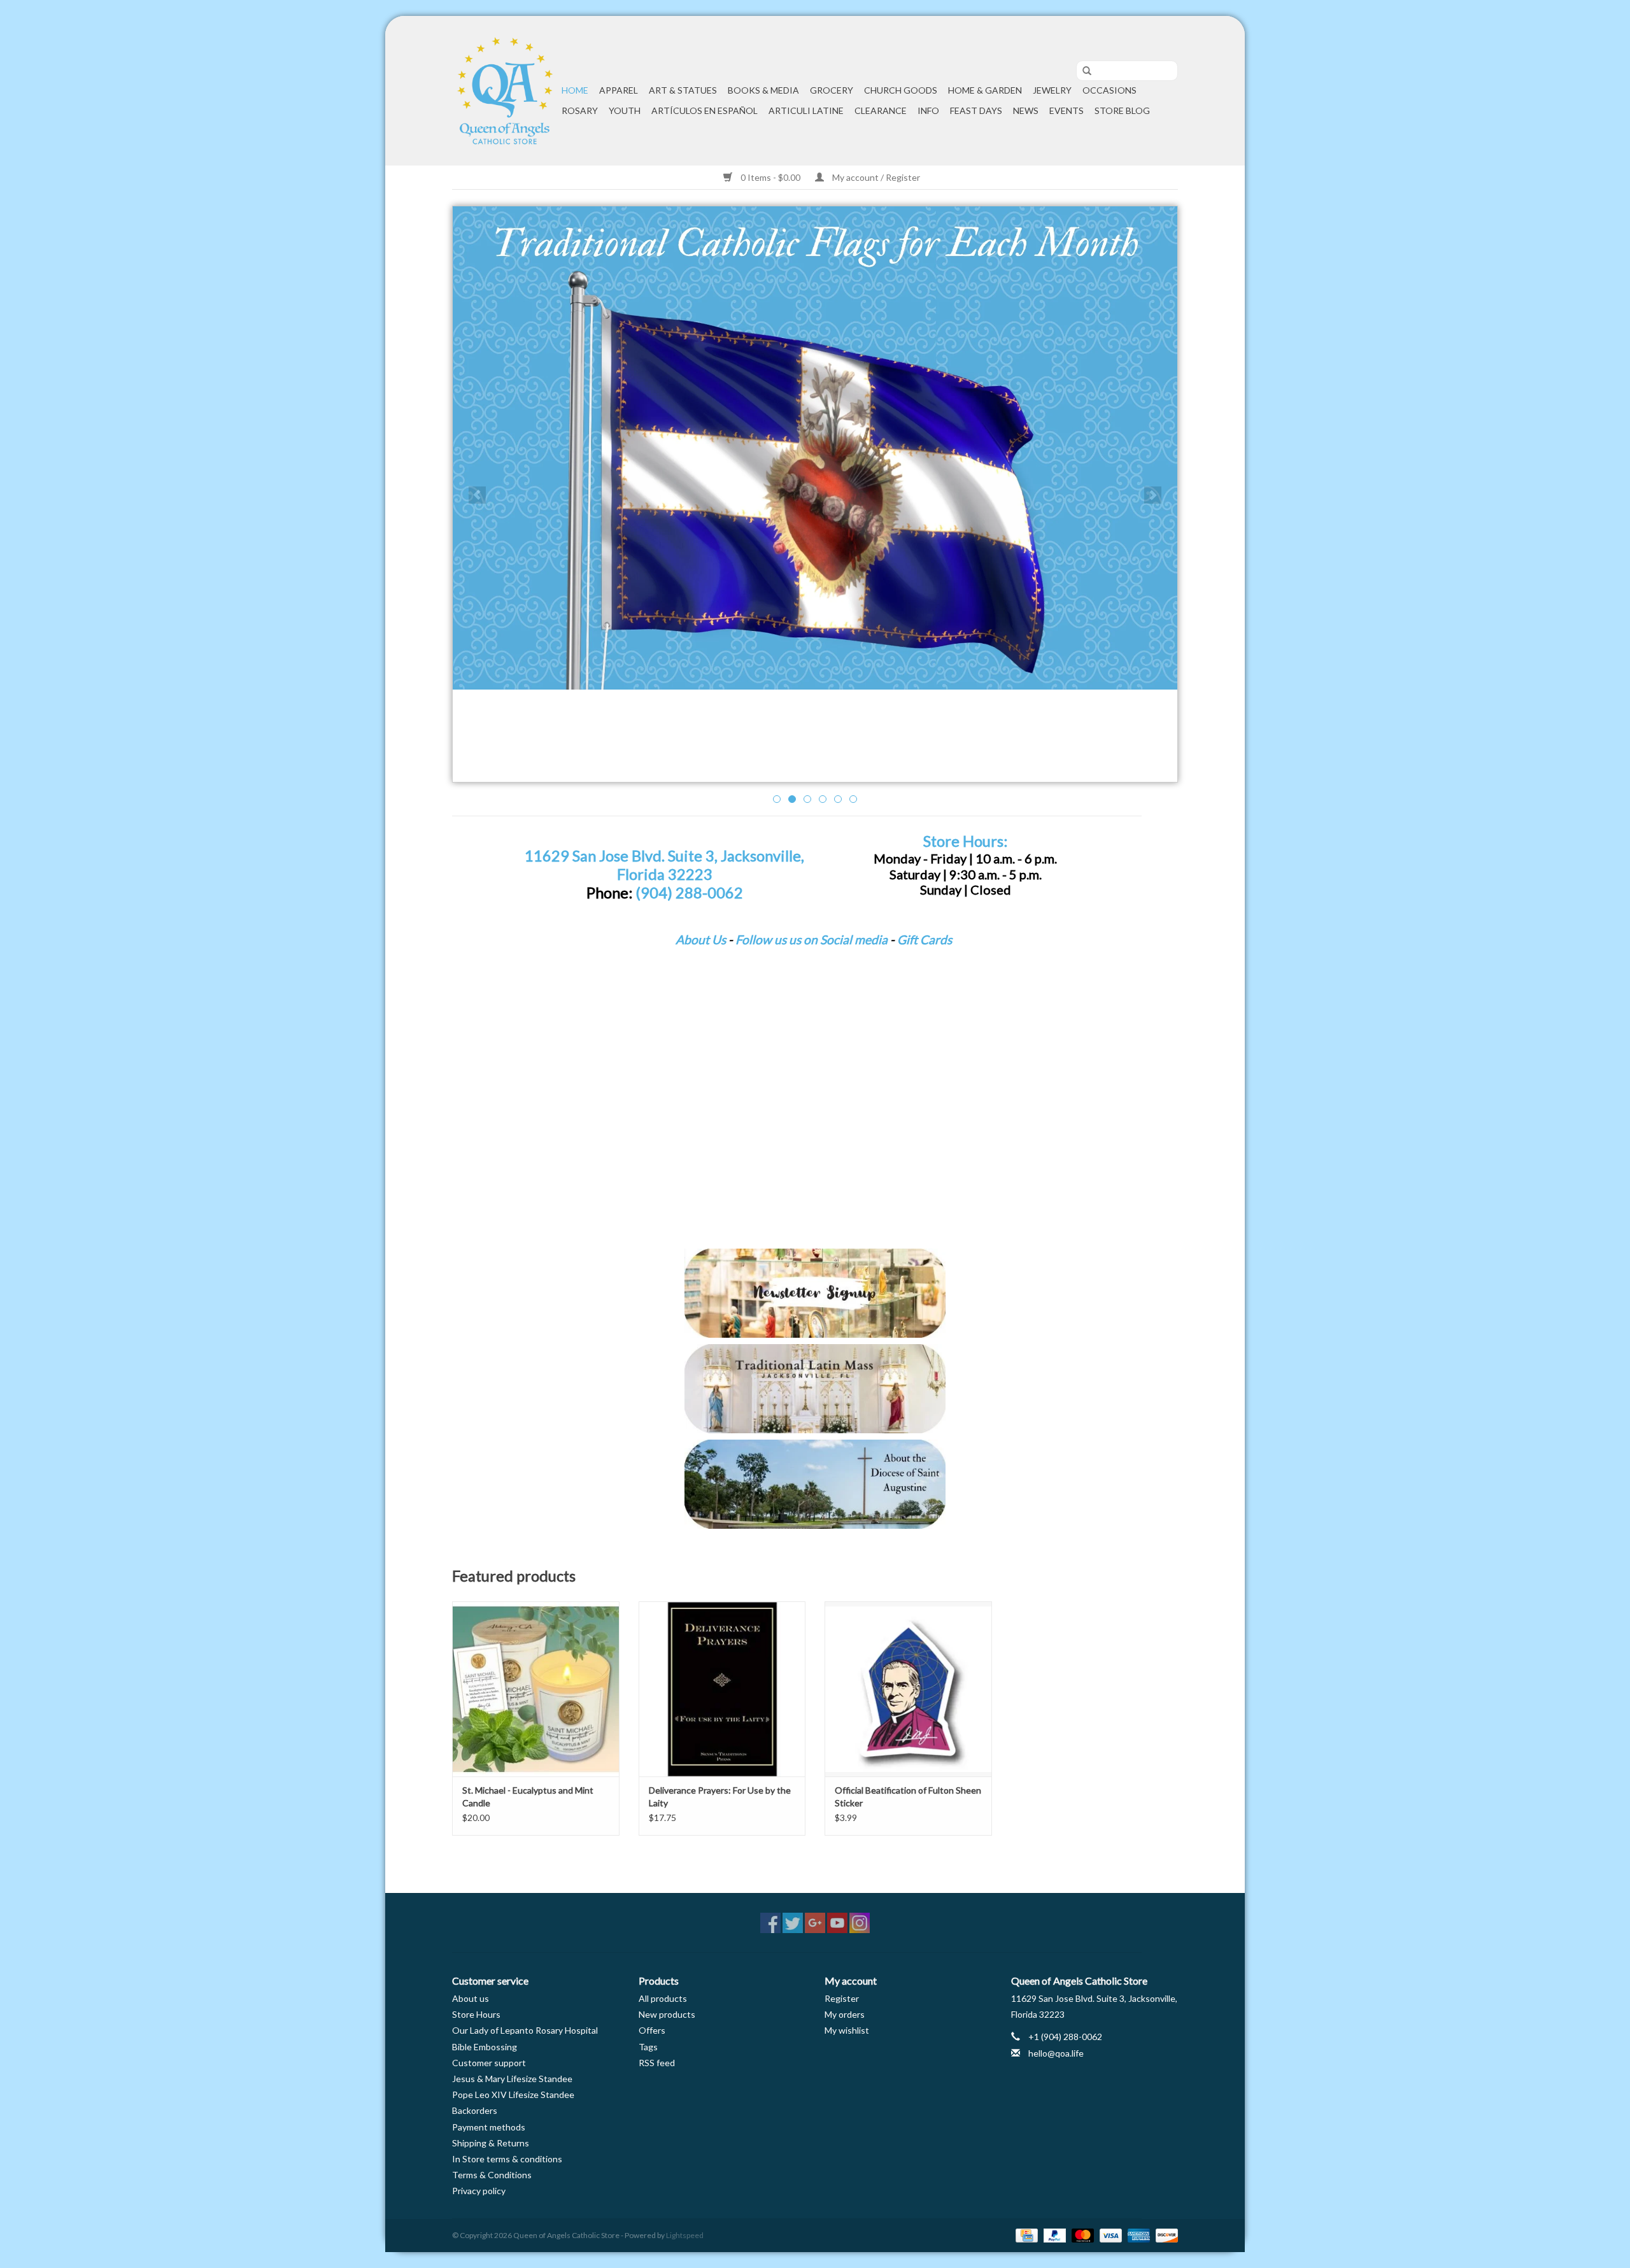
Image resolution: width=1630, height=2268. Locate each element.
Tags (648, 2047)
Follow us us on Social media (811, 939)
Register (842, 1998)
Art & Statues (683, 90)
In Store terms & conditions (507, 2159)
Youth (625, 110)
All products (663, 1998)
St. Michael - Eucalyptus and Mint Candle (528, 1797)
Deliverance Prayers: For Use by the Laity (720, 1797)
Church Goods (901, 90)
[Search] (1082, 71)
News (1026, 110)
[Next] (1153, 495)
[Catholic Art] (815, 448)
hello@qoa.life (1056, 2053)
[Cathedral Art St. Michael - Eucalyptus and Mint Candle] (536, 1689)
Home (575, 90)
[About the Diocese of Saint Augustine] (815, 1484)
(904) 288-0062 (689, 893)
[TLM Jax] (815, 1389)
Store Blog (1122, 110)
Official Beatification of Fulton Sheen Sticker (908, 1797)
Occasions (1109, 90)
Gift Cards (925, 939)
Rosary (580, 110)
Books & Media (763, 90)
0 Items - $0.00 (770, 177)
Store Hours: (965, 841)
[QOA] (505, 91)
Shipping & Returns (491, 2143)
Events (1067, 110)
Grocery (832, 90)
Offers (652, 2030)
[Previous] (477, 495)
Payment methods (489, 2127)
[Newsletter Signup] (815, 1293)
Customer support (489, 2063)
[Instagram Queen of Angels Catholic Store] (860, 1923)
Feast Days (976, 110)
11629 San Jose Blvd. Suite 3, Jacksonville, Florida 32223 (664, 865)
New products (667, 2014)
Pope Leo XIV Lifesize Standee (513, 2094)
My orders (845, 2014)
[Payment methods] (1025, 2235)
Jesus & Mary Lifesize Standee (512, 2079)
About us (471, 1998)
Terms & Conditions (492, 2175)
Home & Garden (985, 90)
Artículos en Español (705, 110)
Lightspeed (685, 2235)
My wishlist (847, 2030)
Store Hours (476, 2014)
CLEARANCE (881, 110)
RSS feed (657, 2063)
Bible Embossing (485, 2047)
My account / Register (875, 177)
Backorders (475, 2110)
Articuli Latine (806, 110)
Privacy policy (479, 2191)
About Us (701, 939)
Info (928, 110)
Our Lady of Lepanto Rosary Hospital (525, 2030)
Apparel (619, 90)
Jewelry (1052, 90)
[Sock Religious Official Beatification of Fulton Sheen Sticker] (908, 1689)
